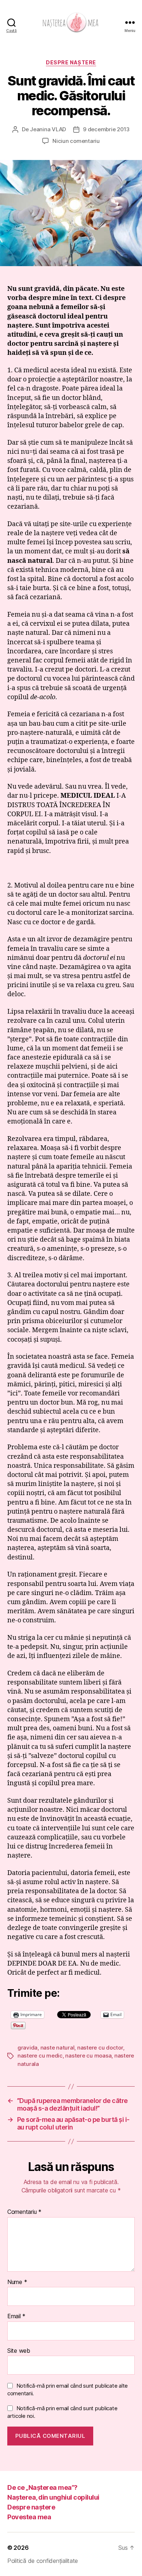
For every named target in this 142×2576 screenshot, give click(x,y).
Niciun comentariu (76, 141)
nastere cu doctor (100, 2048)
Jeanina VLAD (48, 129)
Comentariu (24, 2212)
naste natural (58, 2048)
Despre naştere (71, 62)
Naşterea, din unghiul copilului (53, 2497)
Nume (17, 2282)
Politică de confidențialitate (43, 2561)
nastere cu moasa (88, 2056)
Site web (19, 2351)
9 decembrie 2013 (106, 129)
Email (16, 2316)
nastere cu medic (40, 2056)
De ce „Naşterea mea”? (42, 2487)
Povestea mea (29, 2517)
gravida (27, 2048)
